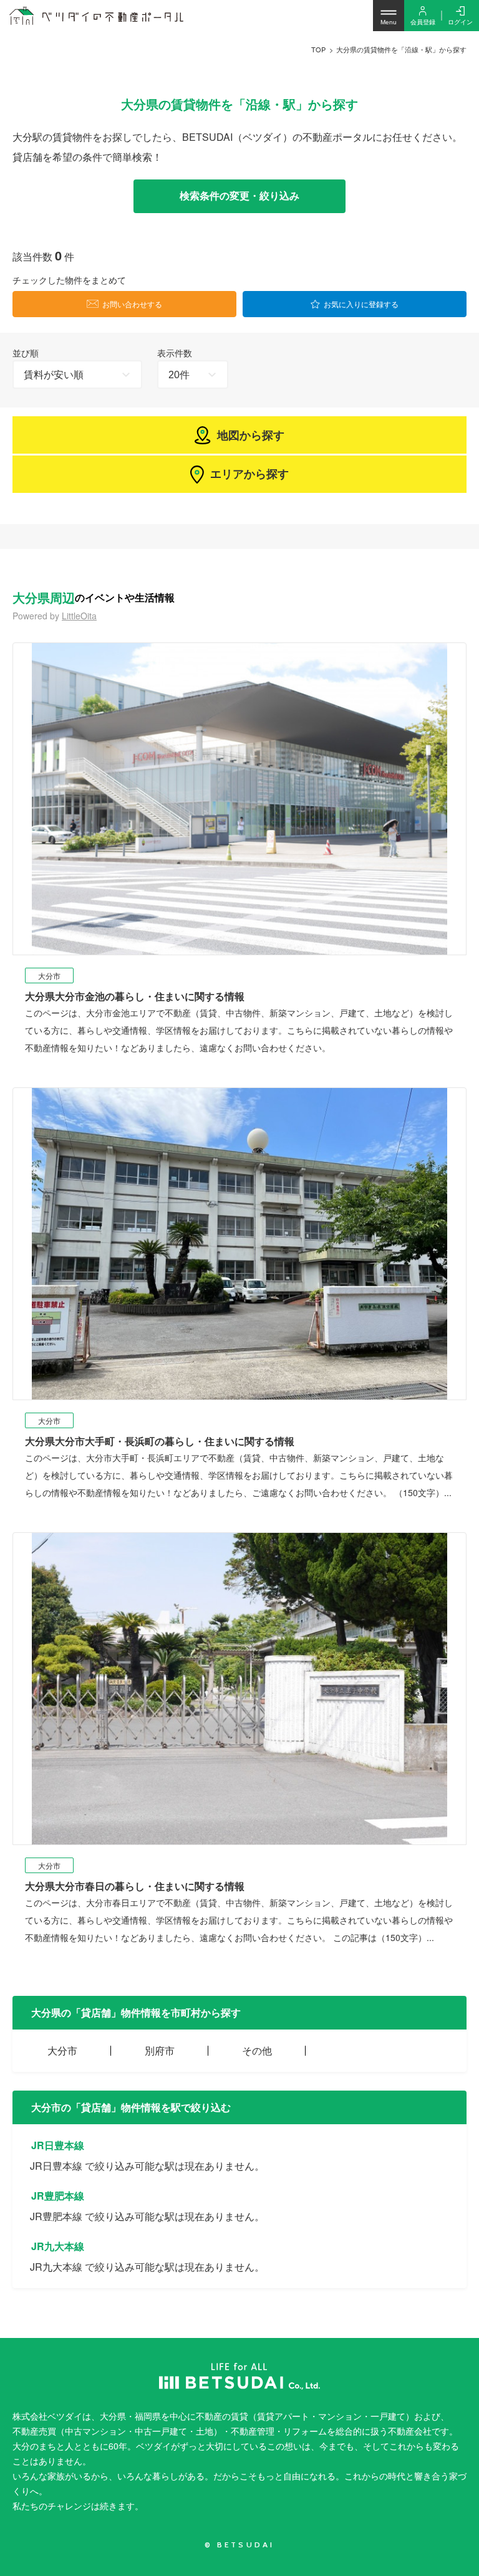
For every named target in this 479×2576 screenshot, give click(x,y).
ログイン (460, 22)
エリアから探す (249, 474)
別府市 (160, 2050)
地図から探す (251, 435)
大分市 (62, 2050)
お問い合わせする (132, 304)
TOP (318, 49)
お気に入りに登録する (361, 304)
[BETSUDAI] (239, 2376)
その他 (257, 2050)
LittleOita (79, 616)
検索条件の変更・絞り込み (239, 196)
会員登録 (423, 22)
